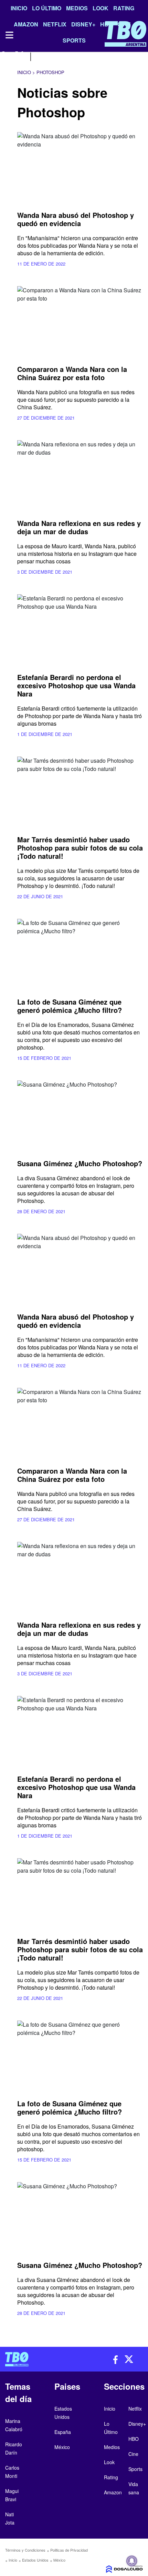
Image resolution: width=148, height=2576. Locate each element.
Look (101, 8)
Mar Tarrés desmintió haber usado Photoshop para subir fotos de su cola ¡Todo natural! (80, 848)
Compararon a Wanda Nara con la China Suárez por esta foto (72, 373)
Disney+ (137, 2424)
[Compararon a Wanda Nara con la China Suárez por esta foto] (80, 321)
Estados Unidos (35, 2560)
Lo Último (47, 8)
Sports (135, 2469)
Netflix (135, 2409)
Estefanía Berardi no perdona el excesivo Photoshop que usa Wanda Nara (76, 685)
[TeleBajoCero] (37, 2359)
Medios (77, 8)
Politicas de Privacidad (69, 2550)
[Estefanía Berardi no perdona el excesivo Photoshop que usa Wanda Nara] (80, 630)
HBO (134, 2439)
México (59, 2560)
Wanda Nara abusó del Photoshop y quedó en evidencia (76, 219)
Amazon (113, 2492)
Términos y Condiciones (25, 2550)
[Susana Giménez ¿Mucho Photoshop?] (80, 1116)
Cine (133, 2454)
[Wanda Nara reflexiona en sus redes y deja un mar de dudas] (80, 476)
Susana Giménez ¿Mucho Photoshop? (80, 1163)
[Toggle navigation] (9, 35)
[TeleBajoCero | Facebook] (4, 56)
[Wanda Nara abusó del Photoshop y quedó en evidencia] (80, 167)
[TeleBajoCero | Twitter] (19, 56)
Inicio (19, 8)
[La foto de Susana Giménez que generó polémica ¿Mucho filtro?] (80, 954)
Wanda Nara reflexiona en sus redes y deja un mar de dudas (79, 527)
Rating (124, 8)
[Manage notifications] (132, 2561)
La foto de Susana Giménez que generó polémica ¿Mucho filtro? (70, 1006)
